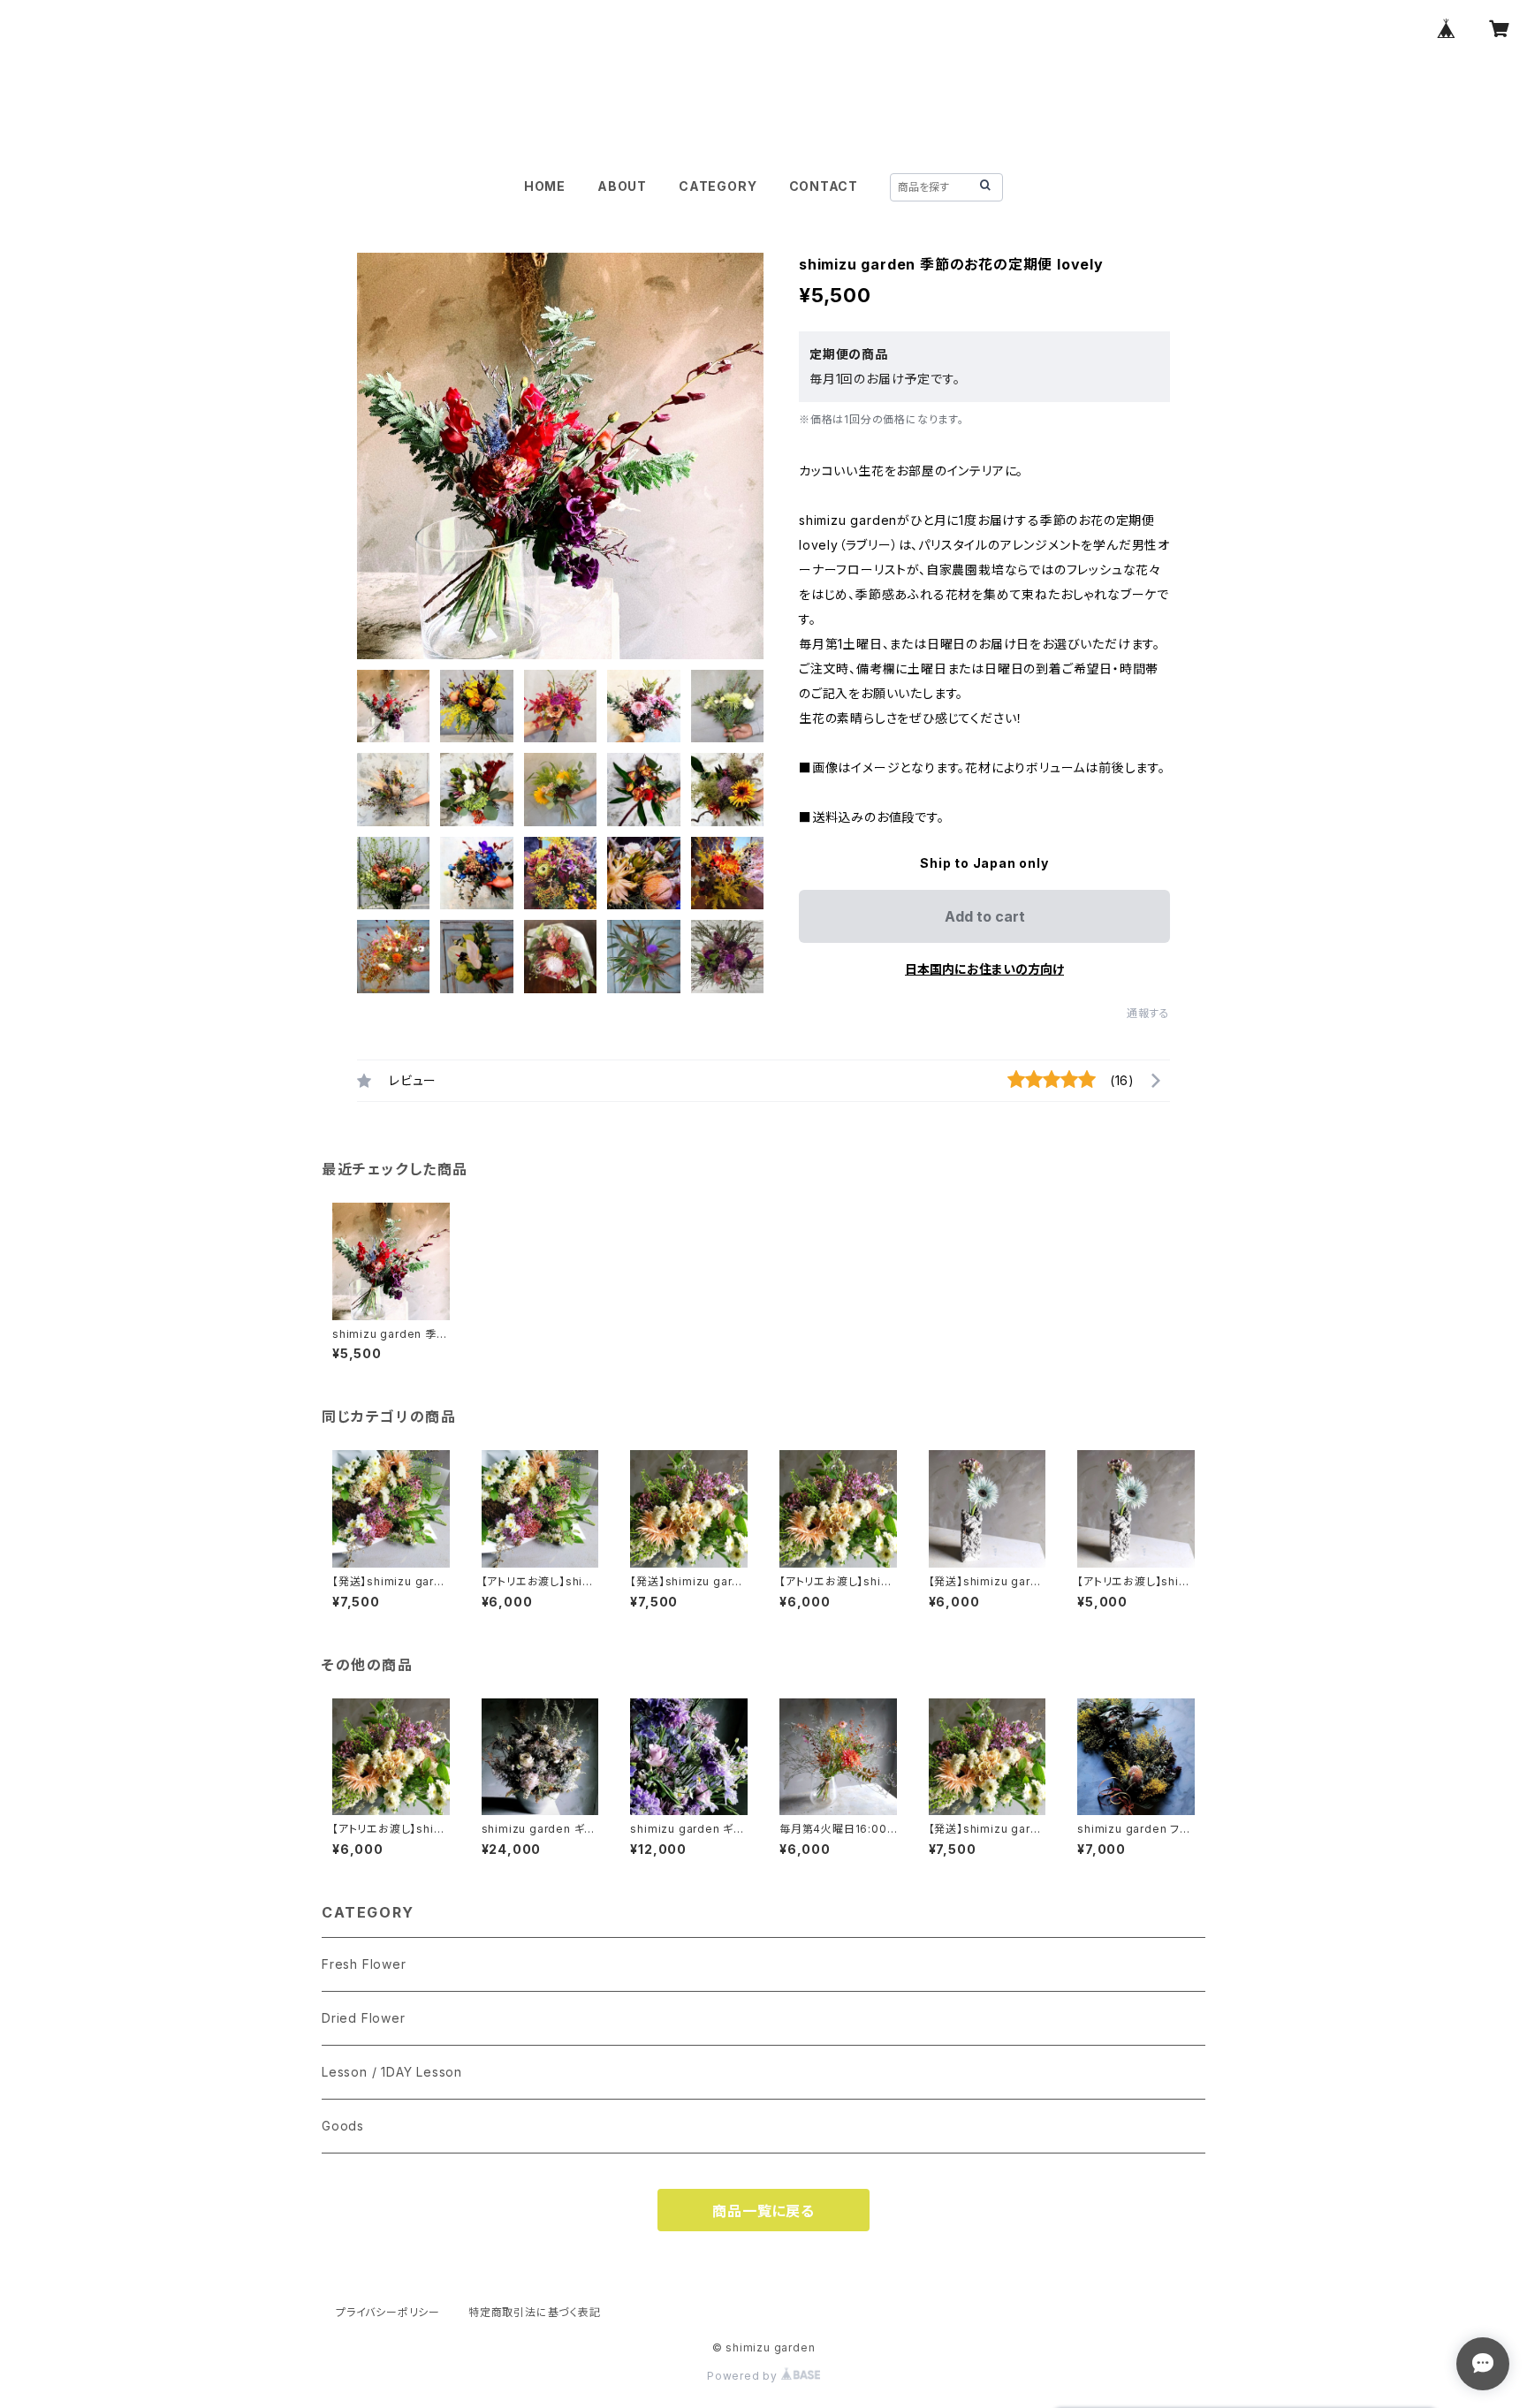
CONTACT (824, 186)
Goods (343, 2126)
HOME (545, 186)
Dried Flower (364, 2018)
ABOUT (622, 186)
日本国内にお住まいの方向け (984, 969)
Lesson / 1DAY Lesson (392, 2072)
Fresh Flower (364, 1964)
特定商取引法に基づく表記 (535, 2312)
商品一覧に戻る (763, 2211)
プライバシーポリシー (388, 2312)
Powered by (744, 2376)
